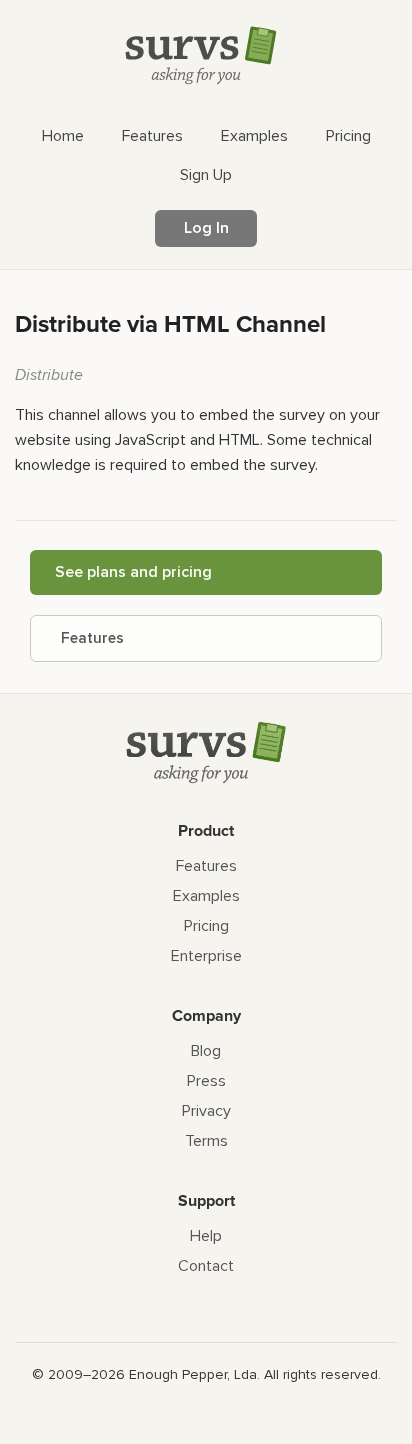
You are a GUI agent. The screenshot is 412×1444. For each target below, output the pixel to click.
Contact (206, 1266)
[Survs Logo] (206, 59)
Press (206, 1081)
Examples (206, 896)
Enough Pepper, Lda (193, 1374)
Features (92, 638)
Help (206, 1236)
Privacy (206, 1111)
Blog (206, 1051)
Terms (206, 1141)
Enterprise (206, 956)
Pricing (206, 926)
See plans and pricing (133, 572)
